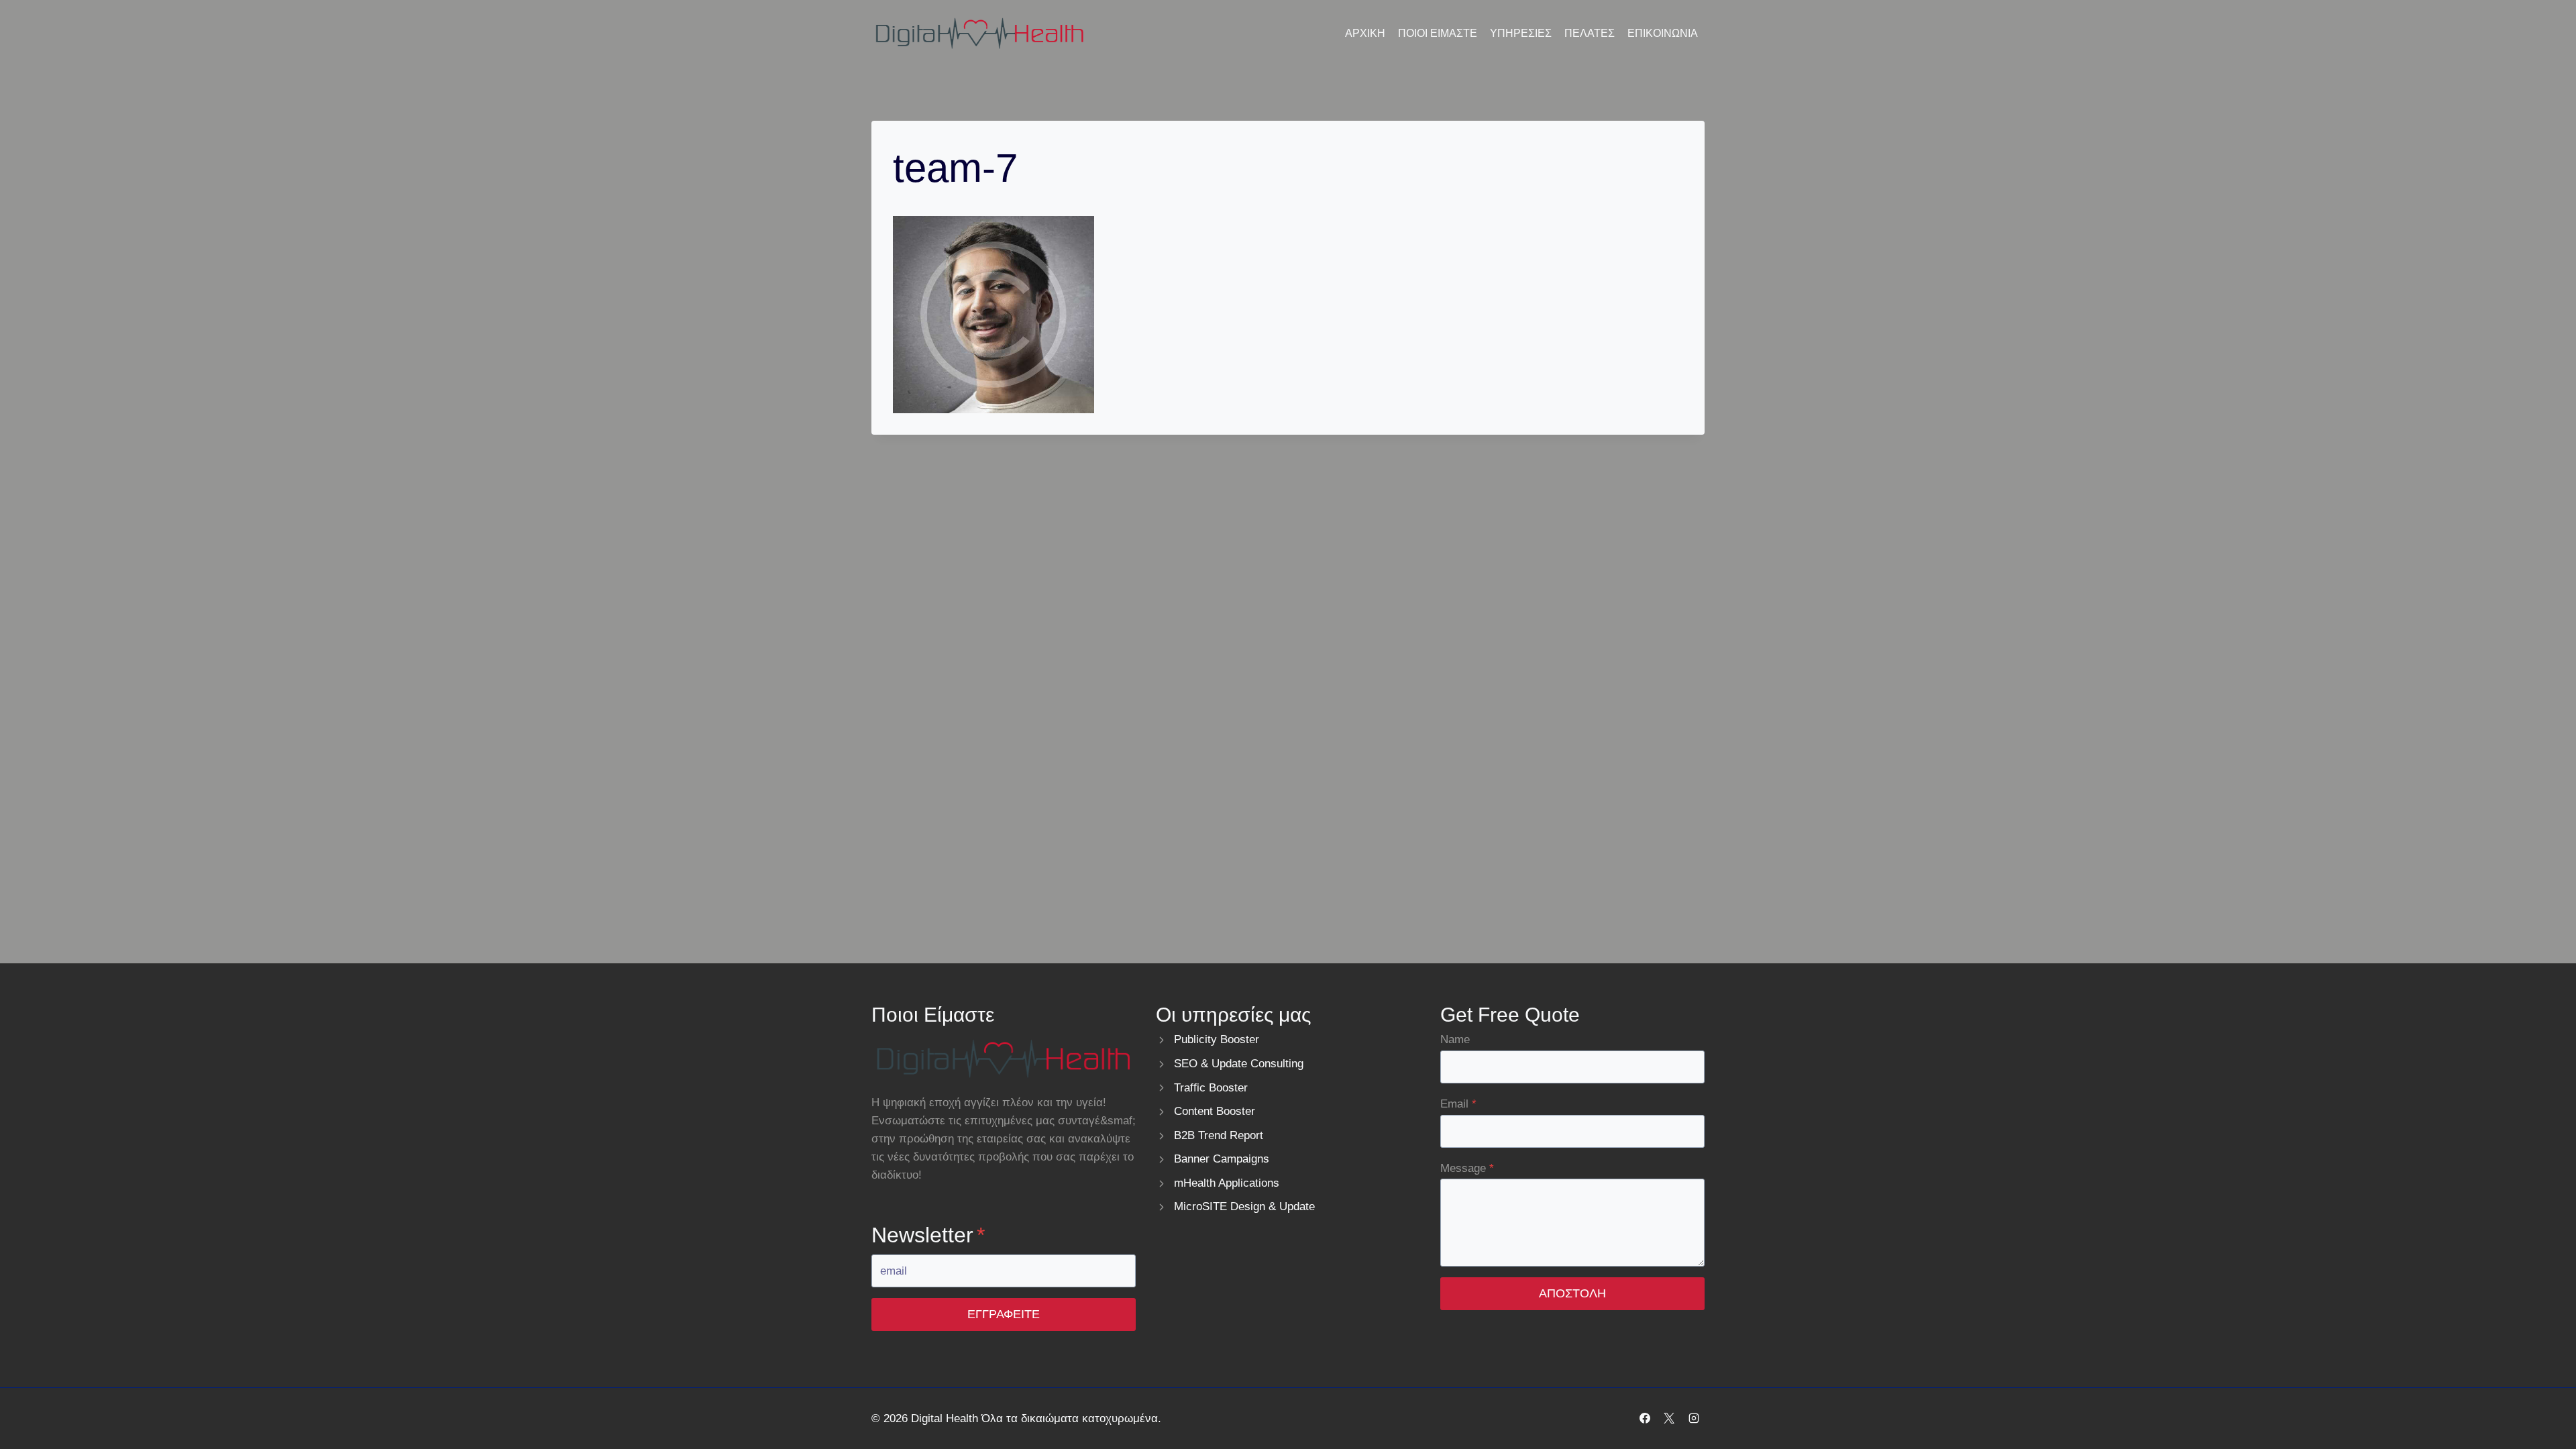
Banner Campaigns (1222, 1159)
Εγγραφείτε (1004, 1314)
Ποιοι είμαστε (1438, 33)
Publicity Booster (1217, 1039)
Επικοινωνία (1663, 33)
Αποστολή (1572, 1293)
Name (1455, 1039)
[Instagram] (1694, 1418)
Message (1467, 1168)
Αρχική (1365, 33)
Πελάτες (1590, 33)
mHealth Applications (1227, 1183)
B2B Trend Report (1219, 1135)
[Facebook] (1645, 1418)
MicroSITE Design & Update (1244, 1206)
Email (1458, 1104)
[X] (1669, 1418)
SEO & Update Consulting (1239, 1064)
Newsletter (928, 1235)
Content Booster (1215, 1111)
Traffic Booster (1211, 1088)
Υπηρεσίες (1521, 33)
